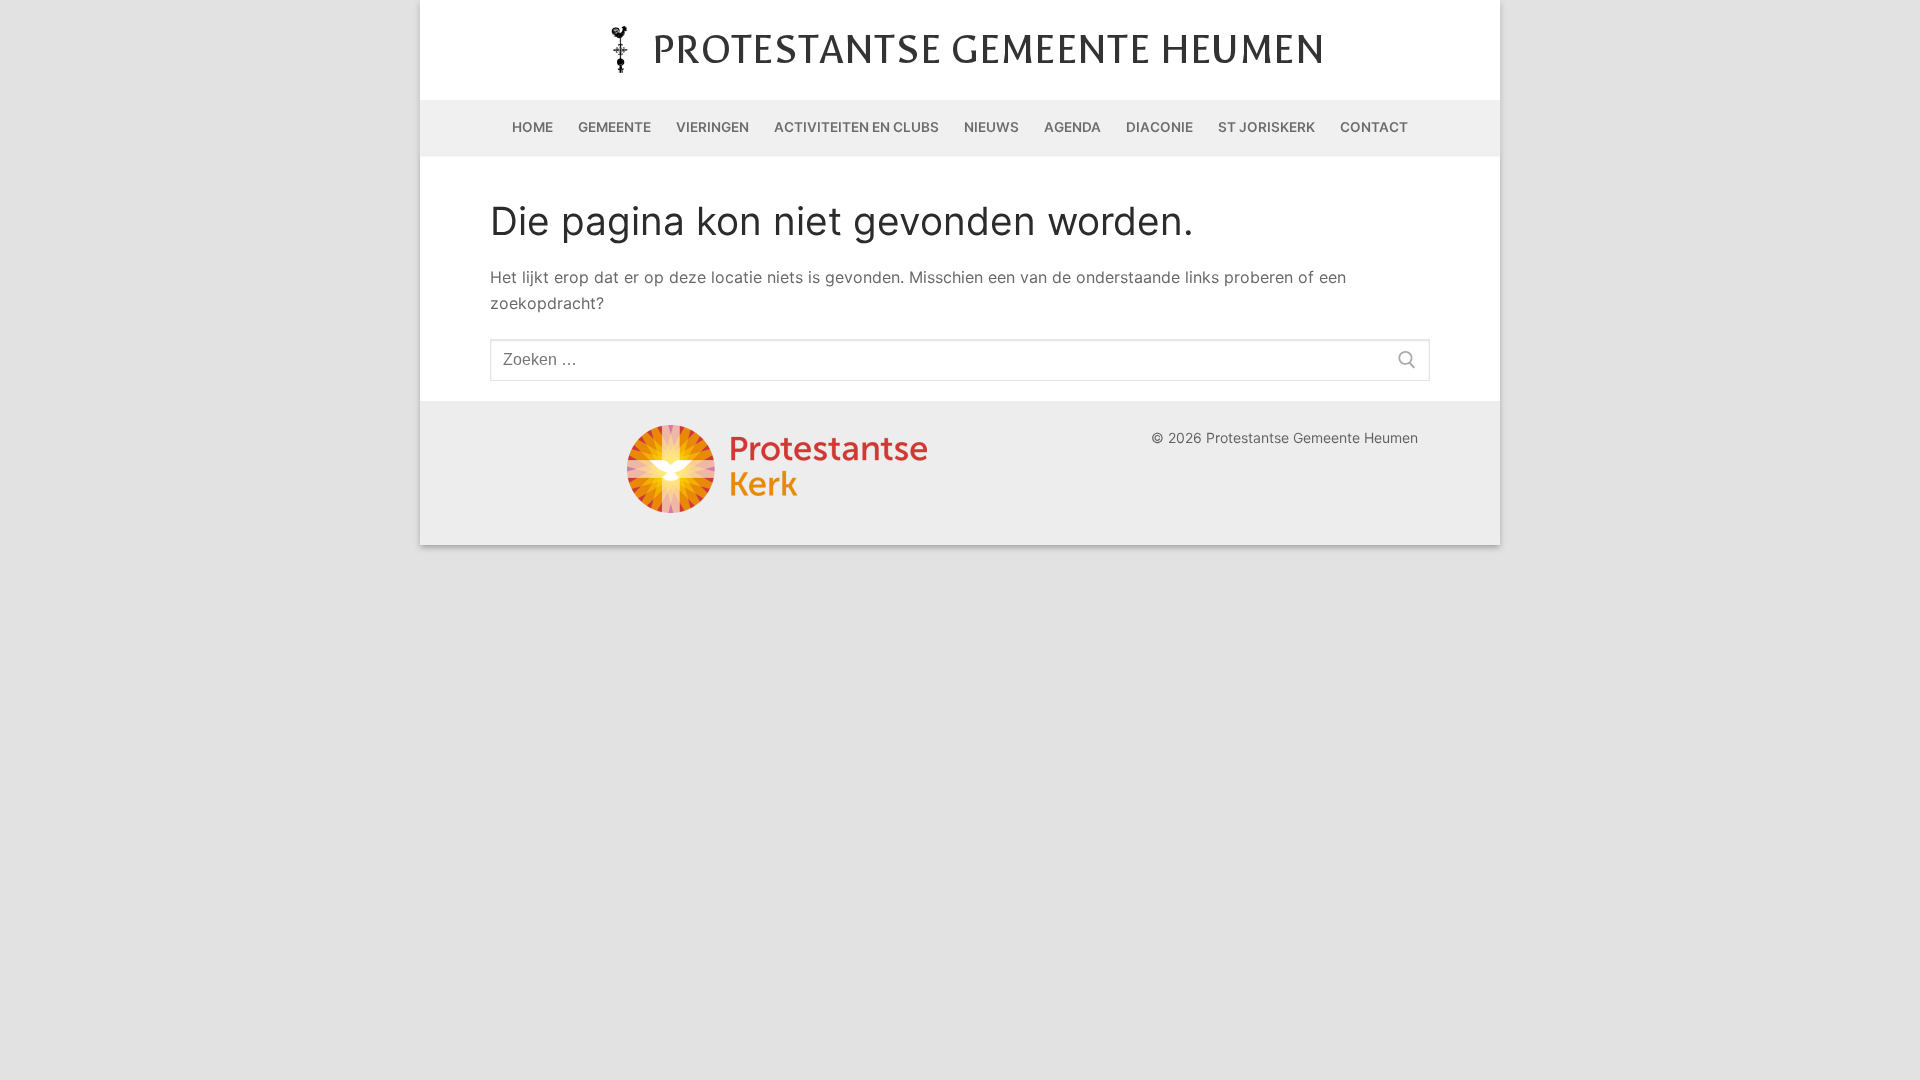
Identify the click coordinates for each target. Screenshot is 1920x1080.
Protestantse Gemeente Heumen (988, 49)
